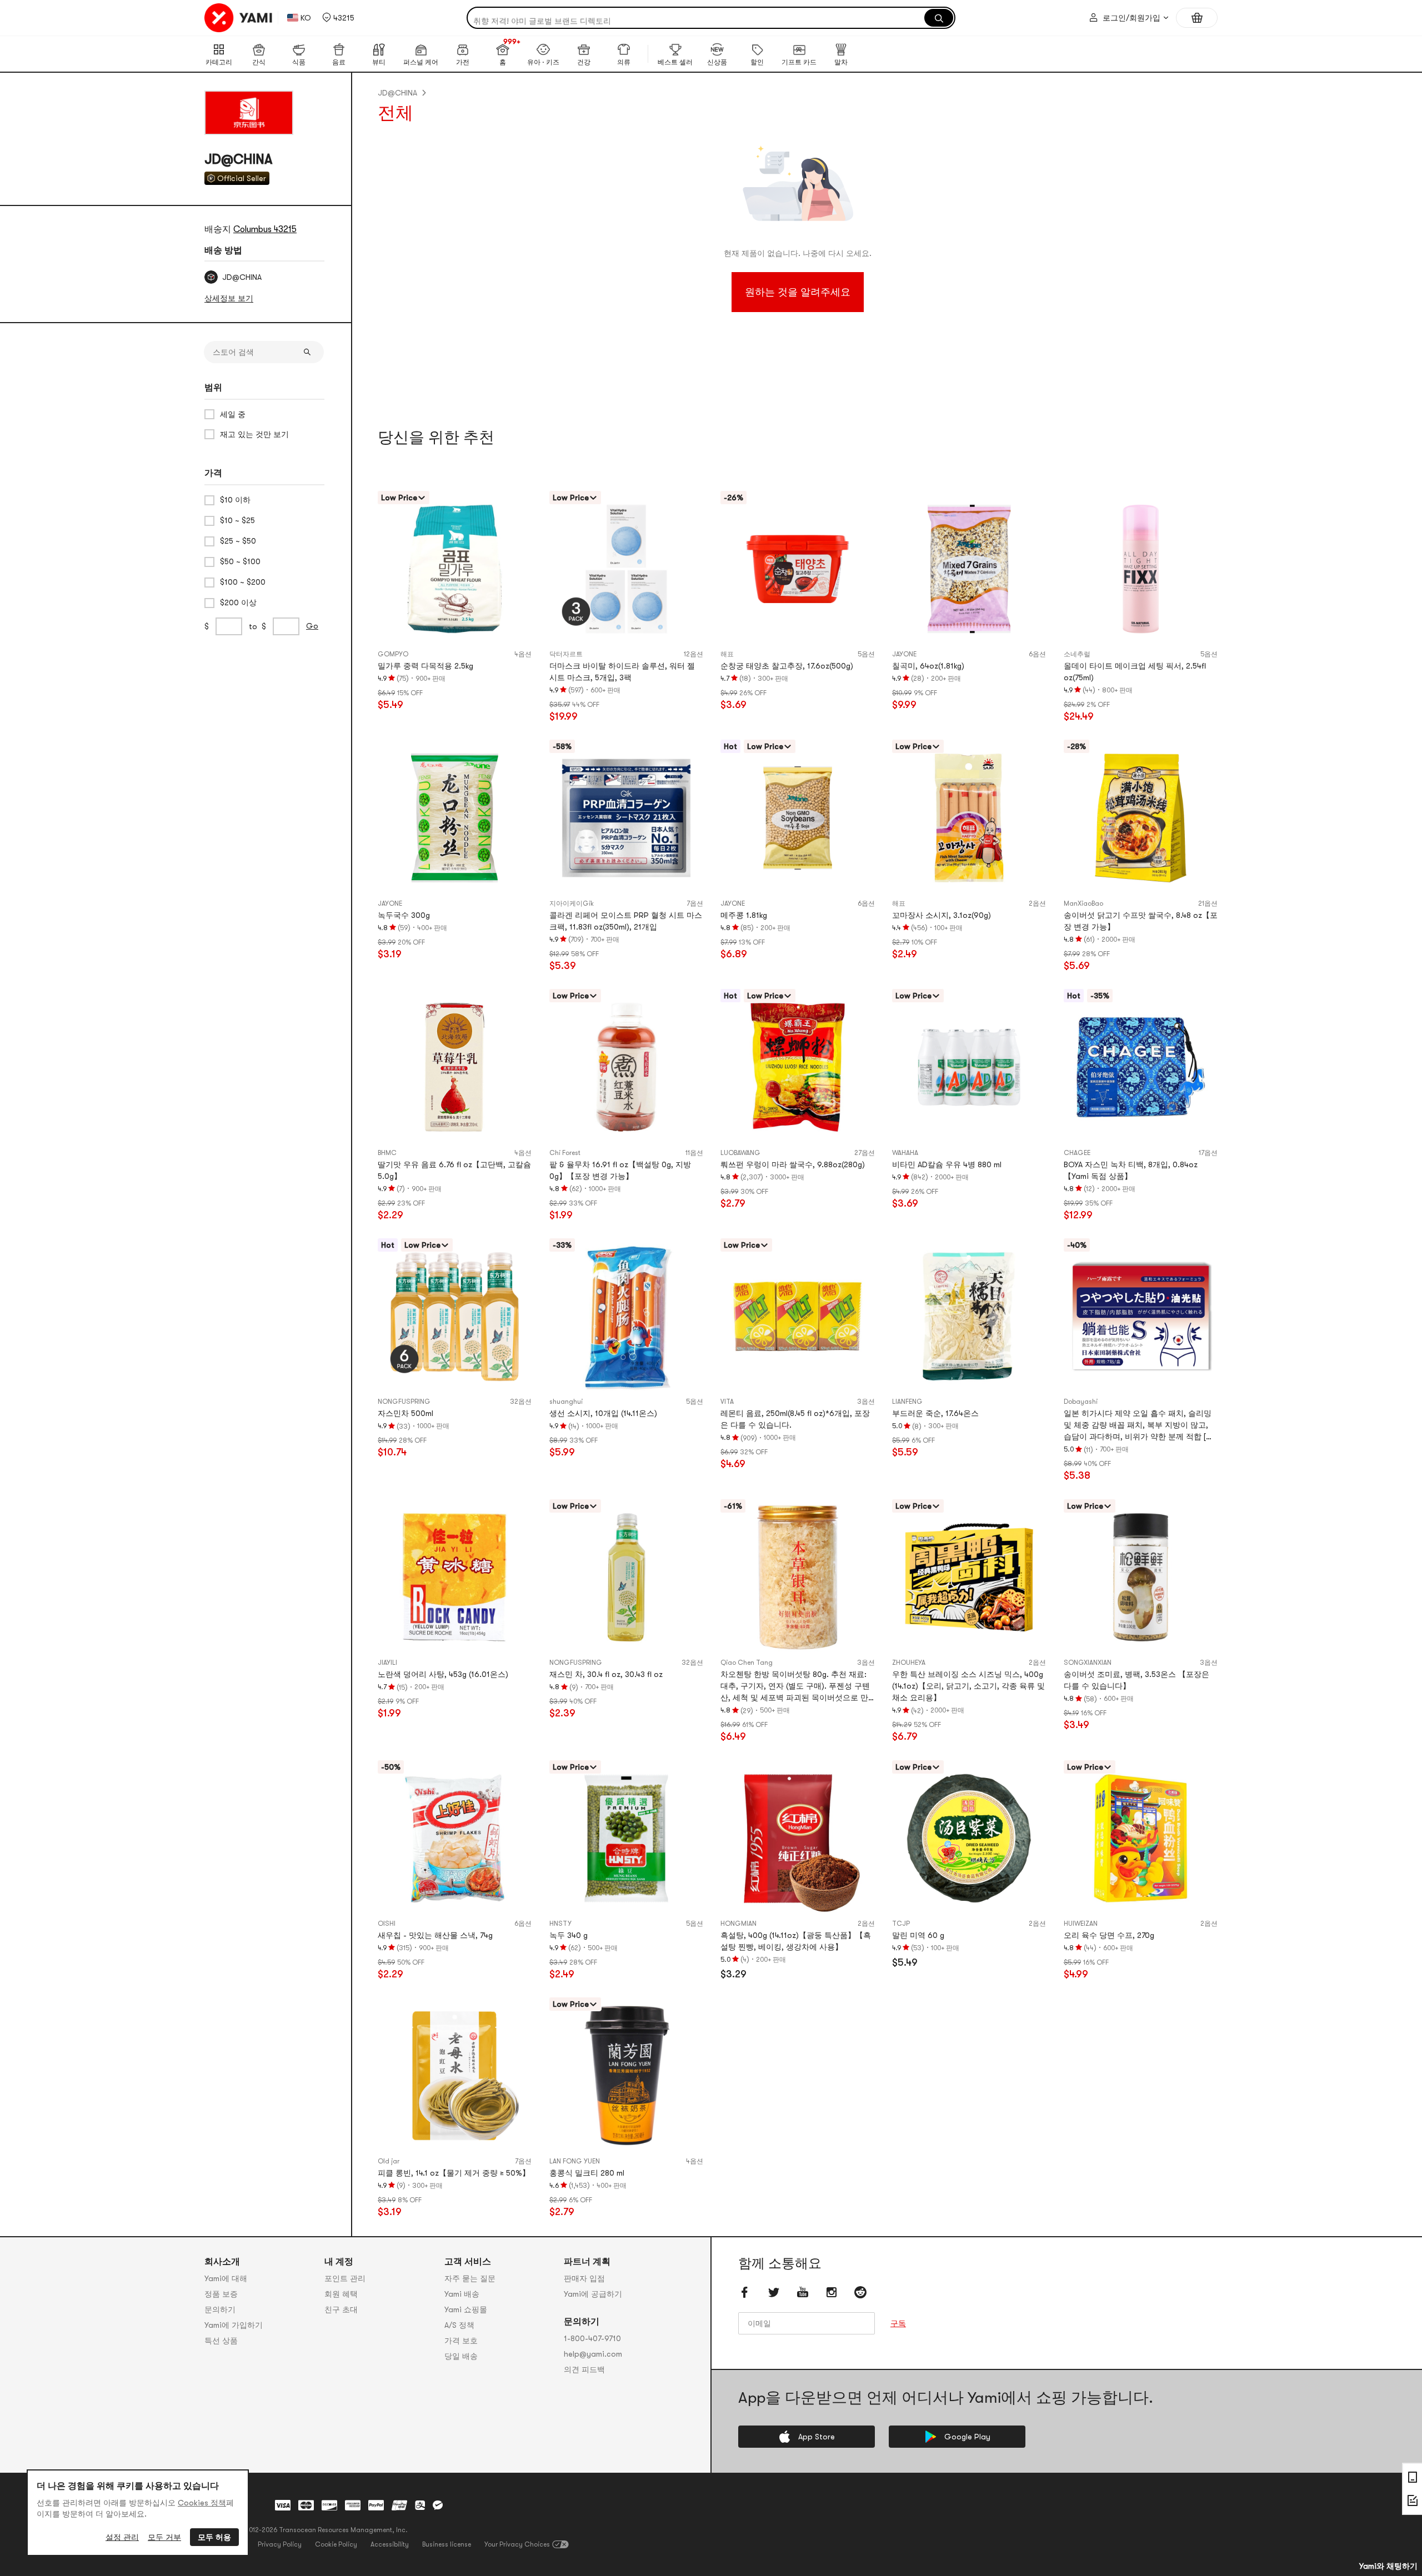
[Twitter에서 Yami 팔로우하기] (774, 2292)
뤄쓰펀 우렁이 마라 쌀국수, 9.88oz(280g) (793, 1164)
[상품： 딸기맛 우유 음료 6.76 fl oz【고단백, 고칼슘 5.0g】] (455, 1067)
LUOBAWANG (740, 1153)
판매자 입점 (584, 2278)
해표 (727, 654)
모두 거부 (164, 2537)
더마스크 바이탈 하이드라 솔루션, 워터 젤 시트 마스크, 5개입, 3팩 (622, 672)
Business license (447, 2544)
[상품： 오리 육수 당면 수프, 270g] (1141, 1838)
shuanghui (566, 1402)
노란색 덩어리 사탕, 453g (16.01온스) (443, 1674)
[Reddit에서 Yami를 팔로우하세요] (860, 2292)
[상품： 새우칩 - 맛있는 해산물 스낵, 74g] (455, 1838)
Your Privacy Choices (517, 2544)
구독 (898, 2323)
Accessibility (390, 2544)
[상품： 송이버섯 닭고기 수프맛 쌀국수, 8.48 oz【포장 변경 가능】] (1141, 818)
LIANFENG (907, 1402)
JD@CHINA (397, 93)
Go (312, 626)
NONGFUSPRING (404, 1402)
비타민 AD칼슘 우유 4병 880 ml (947, 1164)
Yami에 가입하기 (234, 2325)
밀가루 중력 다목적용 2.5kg (425, 666)
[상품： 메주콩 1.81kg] (797, 818)
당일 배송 (461, 2356)
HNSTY (560, 1924)
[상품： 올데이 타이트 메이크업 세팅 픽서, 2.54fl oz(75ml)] (1141, 569)
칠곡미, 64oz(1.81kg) (928, 666)
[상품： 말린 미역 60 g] (969, 1838)
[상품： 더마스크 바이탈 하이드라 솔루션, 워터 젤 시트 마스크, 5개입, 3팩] (626, 569)
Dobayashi (1081, 1402)
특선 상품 (221, 2341)
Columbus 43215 (265, 229)
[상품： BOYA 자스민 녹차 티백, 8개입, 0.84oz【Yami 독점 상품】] (1141, 1067)
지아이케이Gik (572, 903)
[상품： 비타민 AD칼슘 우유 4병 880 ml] (969, 1067)
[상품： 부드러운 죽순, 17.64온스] (969, 1316)
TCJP (901, 1924)
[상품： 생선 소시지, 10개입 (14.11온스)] (626, 1316)
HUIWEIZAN (1081, 1924)
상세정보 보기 (229, 298)
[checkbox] (264, 414)
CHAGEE (1077, 1153)
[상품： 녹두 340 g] (626, 1838)
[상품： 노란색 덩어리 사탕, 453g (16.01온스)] (455, 1577)
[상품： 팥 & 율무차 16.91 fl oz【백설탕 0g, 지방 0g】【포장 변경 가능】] (626, 1067)
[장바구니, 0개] (1197, 18)
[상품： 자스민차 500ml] (455, 1316)
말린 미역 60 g (918, 1935)
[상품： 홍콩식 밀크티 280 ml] (626, 2075)
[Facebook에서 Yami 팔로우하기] (745, 2292)
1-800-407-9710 (592, 2338)
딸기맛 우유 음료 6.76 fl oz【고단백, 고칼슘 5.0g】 (454, 1170)
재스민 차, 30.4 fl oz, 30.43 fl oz (606, 1674)
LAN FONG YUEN (575, 2161)
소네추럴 (1077, 654)
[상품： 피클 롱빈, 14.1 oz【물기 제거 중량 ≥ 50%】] (455, 2075)
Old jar (389, 2161)
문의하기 (220, 2309)
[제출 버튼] (307, 352)
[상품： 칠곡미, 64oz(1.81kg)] (969, 569)
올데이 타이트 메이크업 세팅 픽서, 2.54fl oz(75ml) (1135, 672)
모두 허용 (214, 2537)
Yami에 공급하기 (593, 2294)
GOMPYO (393, 654)
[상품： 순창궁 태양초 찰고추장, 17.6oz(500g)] (797, 569)
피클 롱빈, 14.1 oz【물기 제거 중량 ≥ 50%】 (454, 2173)
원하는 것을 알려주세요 (798, 292)
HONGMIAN (738, 1924)
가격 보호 (461, 2341)
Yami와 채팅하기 (1388, 2566)
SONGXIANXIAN (1088, 1663)
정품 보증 (221, 2294)
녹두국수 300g (404, 915)
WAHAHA (905, 1153)
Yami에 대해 (226, 2278)
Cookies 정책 (202, 2503)
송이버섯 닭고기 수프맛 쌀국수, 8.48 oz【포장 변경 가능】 (1141, 921)
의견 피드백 (584, 2369)
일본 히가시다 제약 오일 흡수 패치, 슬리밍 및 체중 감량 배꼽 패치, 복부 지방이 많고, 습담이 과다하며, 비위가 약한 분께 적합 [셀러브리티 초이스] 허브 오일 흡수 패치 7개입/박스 (1139, 1426)
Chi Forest (565, 1153)
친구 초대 (341, 2309)
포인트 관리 (345, 2278)
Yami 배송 (462, 2294)
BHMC (387, 1153)
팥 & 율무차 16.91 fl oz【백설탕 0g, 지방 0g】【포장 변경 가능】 (620, 1170)
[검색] (939, 18)
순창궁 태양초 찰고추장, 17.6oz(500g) (787, 666)
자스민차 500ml (405, 1413)
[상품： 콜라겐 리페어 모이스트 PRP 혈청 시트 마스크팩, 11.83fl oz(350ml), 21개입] (626, 818)
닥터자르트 (566, 654)
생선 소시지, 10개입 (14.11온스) (603, 1413)
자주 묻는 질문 (470, 2278)
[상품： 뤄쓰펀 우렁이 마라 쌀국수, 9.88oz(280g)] (797, 1067)
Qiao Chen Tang (747, 1663)
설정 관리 (122, 2537)
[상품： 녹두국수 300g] (455, 818)
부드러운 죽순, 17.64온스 (935, 1413)
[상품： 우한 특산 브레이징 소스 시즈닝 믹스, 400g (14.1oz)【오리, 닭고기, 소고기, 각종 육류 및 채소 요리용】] (969, 1577)
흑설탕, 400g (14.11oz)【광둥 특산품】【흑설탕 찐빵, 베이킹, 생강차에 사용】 (796, 1941)
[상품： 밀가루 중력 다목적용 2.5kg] (455, 569)
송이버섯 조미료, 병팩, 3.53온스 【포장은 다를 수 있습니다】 (1136, 1680)
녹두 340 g (569, 1935)
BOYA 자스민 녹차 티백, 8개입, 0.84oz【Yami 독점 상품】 (1131, 1170)
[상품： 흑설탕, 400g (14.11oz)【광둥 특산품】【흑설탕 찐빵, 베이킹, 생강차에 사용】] (797, 1838)
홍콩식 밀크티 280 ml (587, 2173)
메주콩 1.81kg (744, 915)
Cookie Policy (336, 2544)
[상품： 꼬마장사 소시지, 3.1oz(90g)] (969, 818)
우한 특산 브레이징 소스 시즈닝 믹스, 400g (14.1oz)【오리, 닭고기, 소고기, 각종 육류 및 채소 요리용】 (968, 1686)
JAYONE (904, 654)
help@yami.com (593, 2354)
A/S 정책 (459, 2325)
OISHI (387, 1924)
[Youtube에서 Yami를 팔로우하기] (803, 2292)
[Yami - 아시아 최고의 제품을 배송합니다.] (239, 18)
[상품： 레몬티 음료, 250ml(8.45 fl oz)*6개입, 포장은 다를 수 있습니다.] (797, 1316)
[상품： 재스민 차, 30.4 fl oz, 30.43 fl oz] (626, 1577)
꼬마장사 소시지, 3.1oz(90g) (942, 915)
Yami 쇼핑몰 (466, 2309)
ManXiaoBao (1083, 903)
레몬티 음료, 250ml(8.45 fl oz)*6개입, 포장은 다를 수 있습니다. (795, 1419)
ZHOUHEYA (909, 1663)
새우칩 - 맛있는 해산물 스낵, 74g (435, 1935)
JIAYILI (387, 1663)
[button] (338, 18)
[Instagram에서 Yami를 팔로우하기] (832, 2292)
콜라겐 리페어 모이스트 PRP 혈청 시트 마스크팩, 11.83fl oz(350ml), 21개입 (626, 921)
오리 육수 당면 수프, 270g (1109, 1935)
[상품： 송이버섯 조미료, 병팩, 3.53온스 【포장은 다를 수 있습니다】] (1141, 1577)
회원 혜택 (341, 2294)
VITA (727, 1402)
